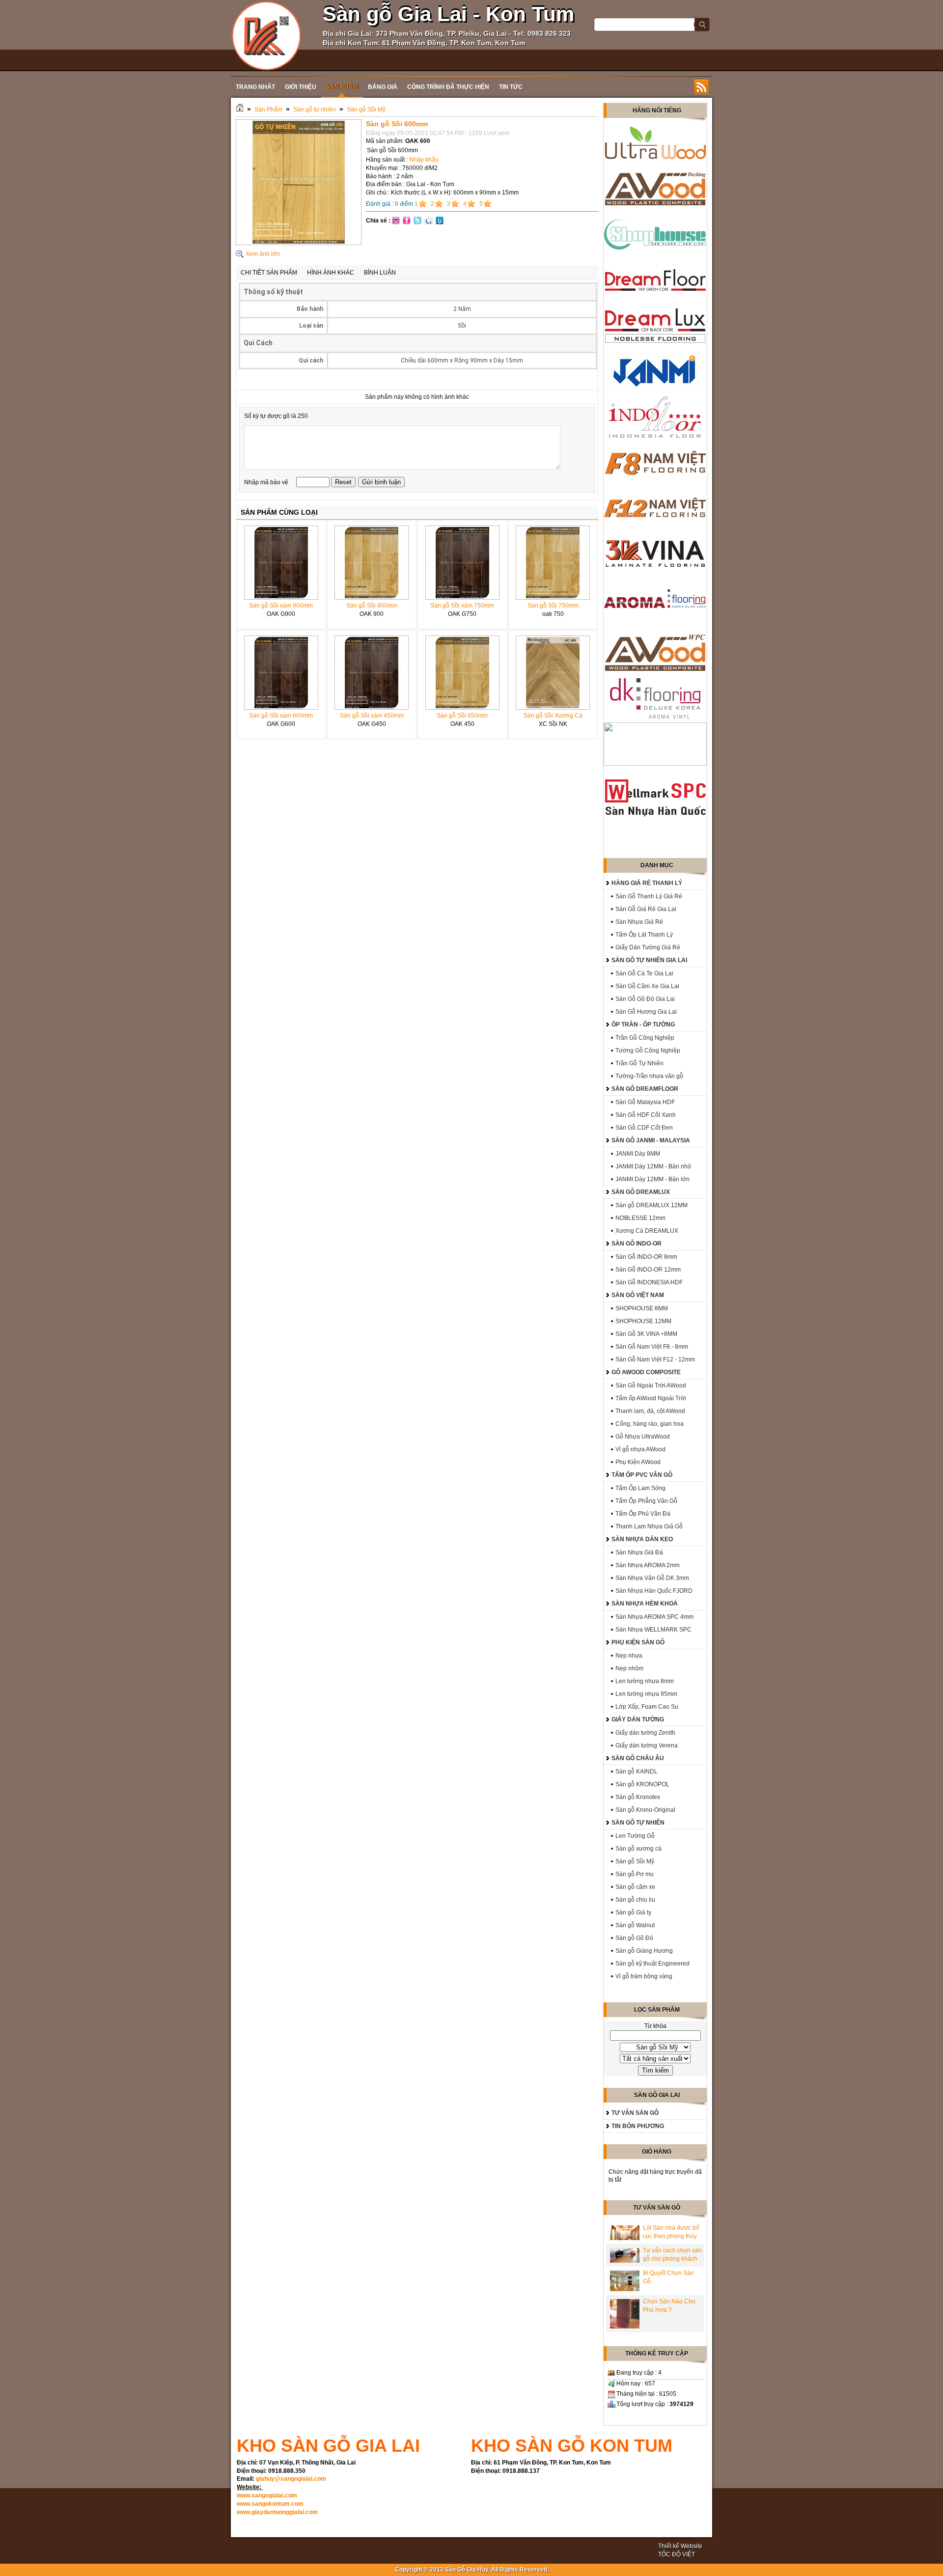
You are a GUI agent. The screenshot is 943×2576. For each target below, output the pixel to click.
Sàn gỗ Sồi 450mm (462, 716)
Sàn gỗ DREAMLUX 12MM (652, 1205)
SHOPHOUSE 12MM (643, 1321)
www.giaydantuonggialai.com (277, 2512)
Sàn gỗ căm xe (635, 1887)
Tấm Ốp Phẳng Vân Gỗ (646, 1501)
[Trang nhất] (240, 110)
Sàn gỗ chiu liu (635, 1900)
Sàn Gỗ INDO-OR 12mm (648, 1270)
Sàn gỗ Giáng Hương (644, 1951)
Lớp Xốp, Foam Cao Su (647, 1707)
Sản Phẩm (268, 110)
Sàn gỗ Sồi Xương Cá (553, 716)
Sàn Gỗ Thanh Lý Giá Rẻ (649, 896)
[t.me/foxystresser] (266, 35)
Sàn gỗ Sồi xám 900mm (281, 606)
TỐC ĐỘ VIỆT (677, 2554)
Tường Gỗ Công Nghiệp (648, 1051)
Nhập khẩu (424, 160)
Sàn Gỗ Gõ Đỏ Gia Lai (645, 999)
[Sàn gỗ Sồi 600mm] (299, 243)
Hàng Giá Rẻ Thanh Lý (647, 883)
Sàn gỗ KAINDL (637, 1772)
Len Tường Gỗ (635, 1836)
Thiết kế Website (680, 2546)
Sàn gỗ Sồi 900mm (372, 606)
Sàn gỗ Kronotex (638, 1797)
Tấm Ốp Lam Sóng (640, 1488)
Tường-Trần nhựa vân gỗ (649, 1076)
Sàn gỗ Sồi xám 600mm (281, 716)
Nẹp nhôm (629, 1668)
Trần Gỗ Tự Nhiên (639, 1063)
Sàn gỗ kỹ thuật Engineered (652, 1964)
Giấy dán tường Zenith (645, 1733)
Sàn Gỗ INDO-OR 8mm (646, 1257)
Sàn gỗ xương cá (638, 1849)
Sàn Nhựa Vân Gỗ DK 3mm (652, 1578)
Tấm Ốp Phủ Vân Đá (643, 1514)
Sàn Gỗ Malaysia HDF (645, 1102)
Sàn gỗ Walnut (635, 1925)
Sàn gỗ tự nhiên (315, 110)
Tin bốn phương (638, 2126)
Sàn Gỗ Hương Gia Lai (646, 1012)
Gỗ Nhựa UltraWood (643, 1437)
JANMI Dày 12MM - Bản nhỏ (653, 1166)
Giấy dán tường (638, 1719)
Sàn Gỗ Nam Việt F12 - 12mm (655, 1359)
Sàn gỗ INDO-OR (637, 1244)
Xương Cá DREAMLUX (647, 1231)
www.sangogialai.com (267, 2495)
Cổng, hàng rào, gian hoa (650, 1424)
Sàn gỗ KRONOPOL (642, 1784)
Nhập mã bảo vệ (267, 482)
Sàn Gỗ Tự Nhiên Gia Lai (649, 960)
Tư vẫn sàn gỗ (635, 2113)
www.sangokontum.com (270, 2504)
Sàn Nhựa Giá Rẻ (639, 922)
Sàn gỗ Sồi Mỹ (366, 110)
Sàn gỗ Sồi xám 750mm (462, 606)
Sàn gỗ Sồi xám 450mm (372, 716)
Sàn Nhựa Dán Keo (642, 1539)
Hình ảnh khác (331, 273)
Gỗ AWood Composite (646, 1372)
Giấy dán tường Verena (647, 1745)
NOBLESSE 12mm (640, 1218)
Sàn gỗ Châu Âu (638, 1758)
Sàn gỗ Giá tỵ (633, 1912)
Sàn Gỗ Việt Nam (638, 1295)
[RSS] (701, 87)
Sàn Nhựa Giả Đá (639, 1552)
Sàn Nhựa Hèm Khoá (645, 1604)
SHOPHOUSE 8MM (642, 1308)
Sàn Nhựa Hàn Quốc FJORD (654, 1591)
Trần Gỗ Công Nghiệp (645, 1038)
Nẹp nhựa (629, 1656)
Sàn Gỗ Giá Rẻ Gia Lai (646, 909)
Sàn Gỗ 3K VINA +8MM (646, 1334)
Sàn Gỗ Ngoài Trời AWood (651, 1385)
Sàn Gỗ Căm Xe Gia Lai (647, 986)
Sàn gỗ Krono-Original (645, 1810)
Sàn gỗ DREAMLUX (641, 1192)
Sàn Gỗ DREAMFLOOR (645, 1089)
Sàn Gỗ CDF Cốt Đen (644, 1128)
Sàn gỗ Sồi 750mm (553, 606)
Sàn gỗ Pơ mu (635, 1874)
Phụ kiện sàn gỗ (638, 1642)
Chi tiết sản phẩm (269, 273)
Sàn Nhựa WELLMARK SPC (653, 1630)
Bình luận (380, 273)
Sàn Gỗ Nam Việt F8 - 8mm (652, 1347)
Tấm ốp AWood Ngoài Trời (651, 1398)
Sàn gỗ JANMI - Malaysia (651, 1140)
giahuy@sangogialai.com (291, 2479)
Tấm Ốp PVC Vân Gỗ (642, 1475)
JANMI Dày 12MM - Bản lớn (652, 1179)
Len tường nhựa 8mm (645, 1681)
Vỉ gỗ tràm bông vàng (644, 1976)
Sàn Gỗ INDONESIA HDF (649, 1282)
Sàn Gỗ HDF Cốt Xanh (646, 1115)
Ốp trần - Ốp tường (643, 1025)
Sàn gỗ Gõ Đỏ (634, 1938)
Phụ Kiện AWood (638, 1462)
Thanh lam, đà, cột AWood (650, 1411)
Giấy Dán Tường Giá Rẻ (648, 947)
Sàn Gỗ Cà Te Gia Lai (644, 973)
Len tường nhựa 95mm (646, 1694)
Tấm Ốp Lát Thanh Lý (644, 935)
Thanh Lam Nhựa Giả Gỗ (649, 1526)
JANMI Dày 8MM (638, 1154)
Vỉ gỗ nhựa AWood (640, 1449)
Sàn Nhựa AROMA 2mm (648, 1565)
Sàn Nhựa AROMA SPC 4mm (654, 1617)
